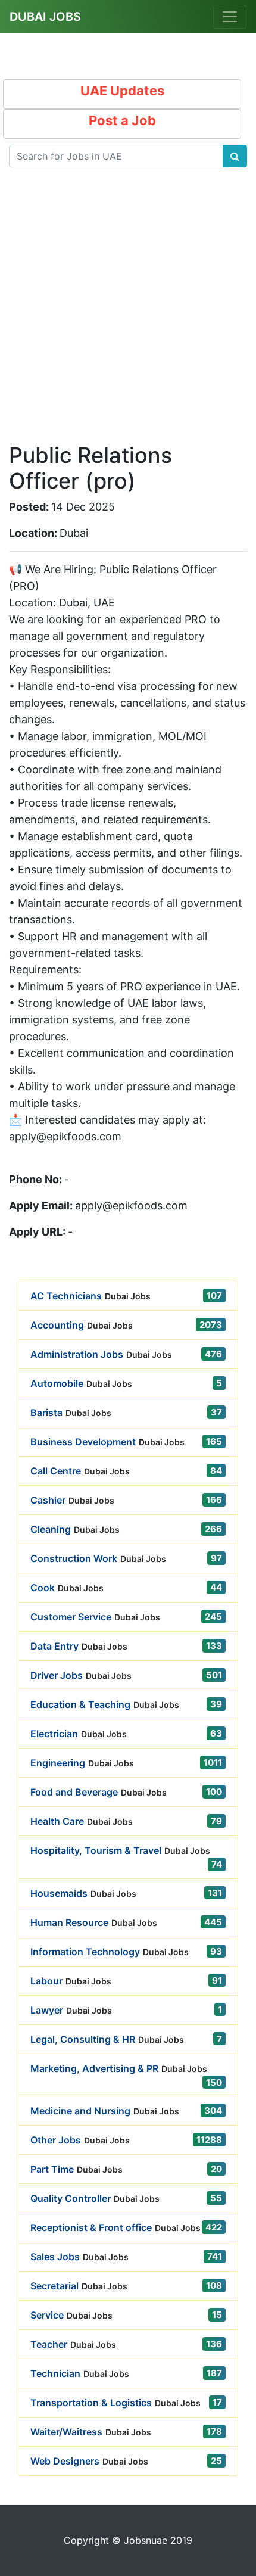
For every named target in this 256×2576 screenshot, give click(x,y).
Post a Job (122, 120)
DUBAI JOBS (45, 17)
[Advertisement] (128, 315)
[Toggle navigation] (230, 17)
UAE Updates (122, 91)
